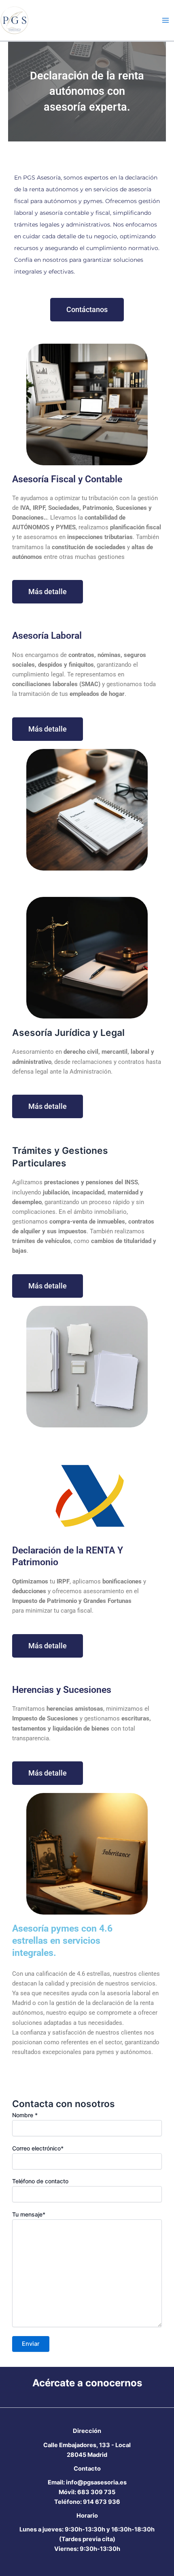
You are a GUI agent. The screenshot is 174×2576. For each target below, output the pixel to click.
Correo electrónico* (38, 2148)
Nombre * (25, 2115)
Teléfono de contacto (40, 2181)
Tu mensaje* (29, 2214)
